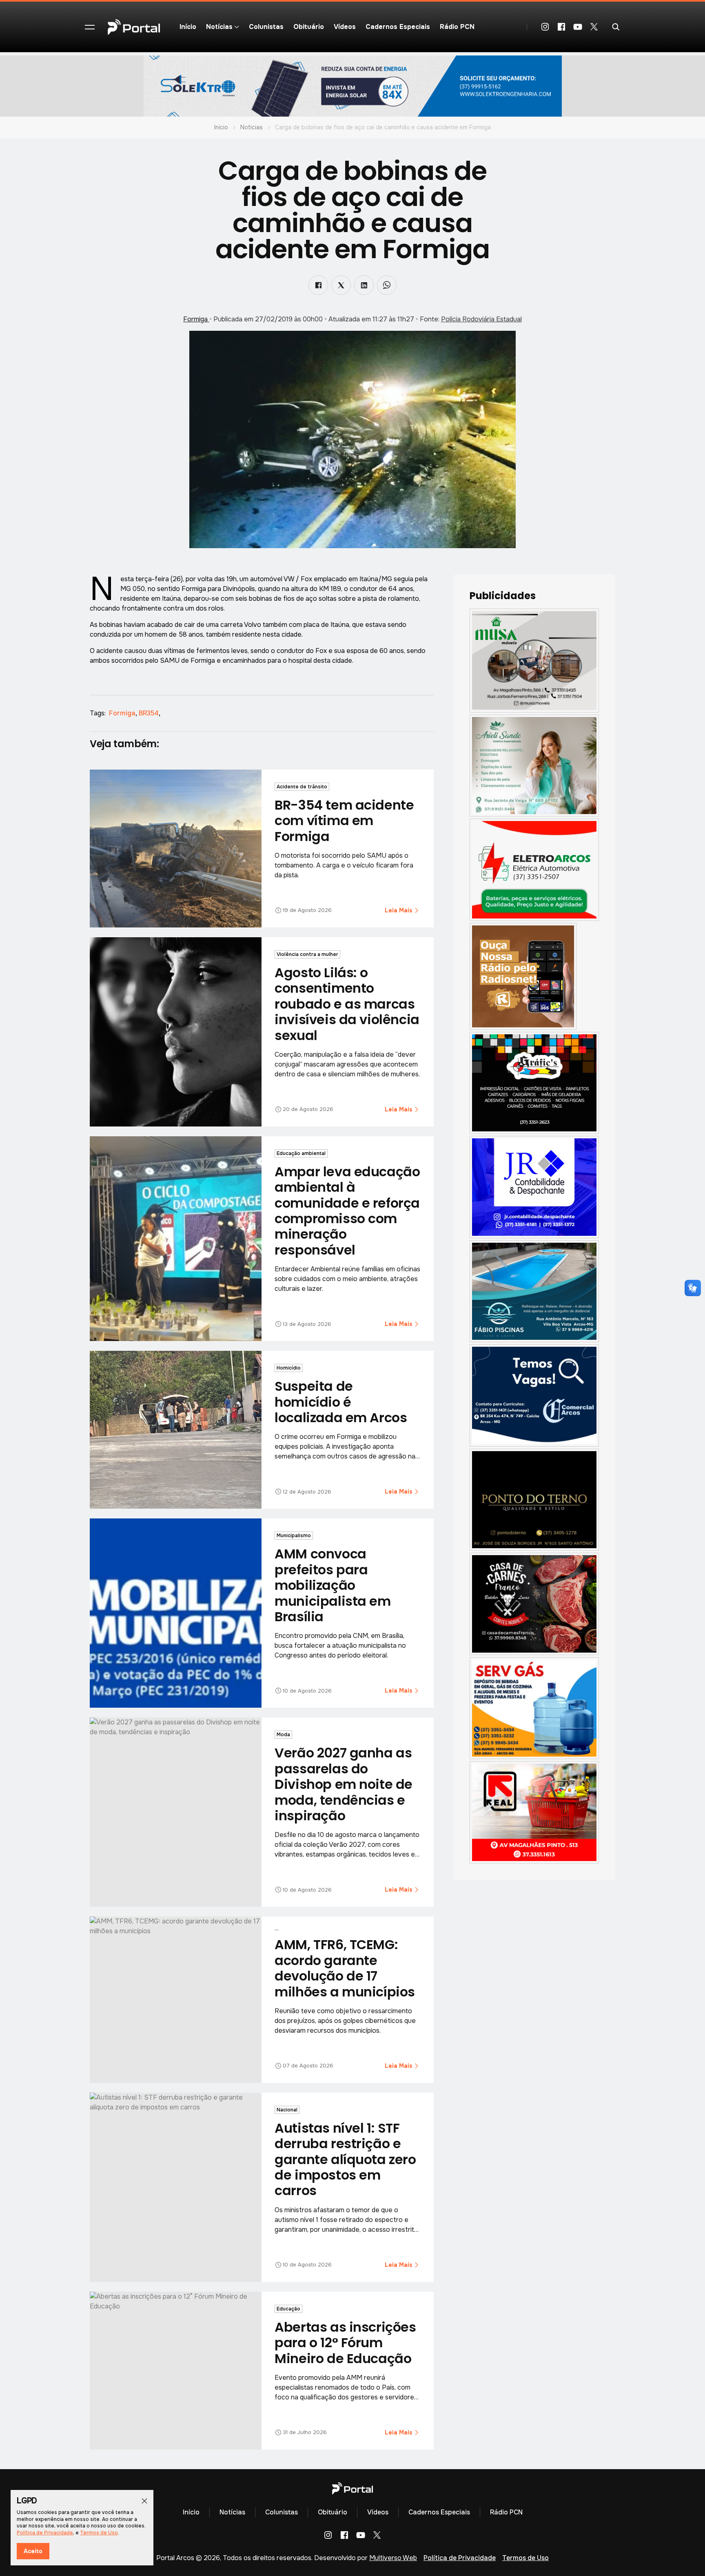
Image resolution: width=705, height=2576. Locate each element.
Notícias (252, 127)
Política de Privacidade (460, 2558)
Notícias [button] (219, 27)
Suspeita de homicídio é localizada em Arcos (341, 1402)
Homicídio (289, 1368)
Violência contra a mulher (307, 954)
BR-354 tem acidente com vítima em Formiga (344, 821)
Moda (283, 1735)
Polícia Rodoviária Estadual (481, 319)
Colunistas (266, 27)
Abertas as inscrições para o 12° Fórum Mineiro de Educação (345, 2343)
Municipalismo (294, 1536)
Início (188, 27)
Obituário (309, 27)
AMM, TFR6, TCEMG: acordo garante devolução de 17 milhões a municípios (345, 1968)
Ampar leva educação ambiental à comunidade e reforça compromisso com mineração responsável (347, 1211)
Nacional (287, 2110)
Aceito (33, 2551)
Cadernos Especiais (398, 27)
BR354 (150, 713)
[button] (90, 27)
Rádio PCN (457, 27)
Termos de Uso (525, 2558)
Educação (288, 2309)
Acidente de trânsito (302, 787)
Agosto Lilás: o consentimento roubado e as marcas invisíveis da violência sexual (347, 1004)
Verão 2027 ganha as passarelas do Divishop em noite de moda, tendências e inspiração (344, 1784)
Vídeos (345, 27)
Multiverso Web (393, 2558)
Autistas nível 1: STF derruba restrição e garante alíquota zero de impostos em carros (345, 2159)
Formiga (196, 319)
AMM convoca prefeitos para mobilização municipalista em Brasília (333, 1585)
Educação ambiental (301, 1153)
